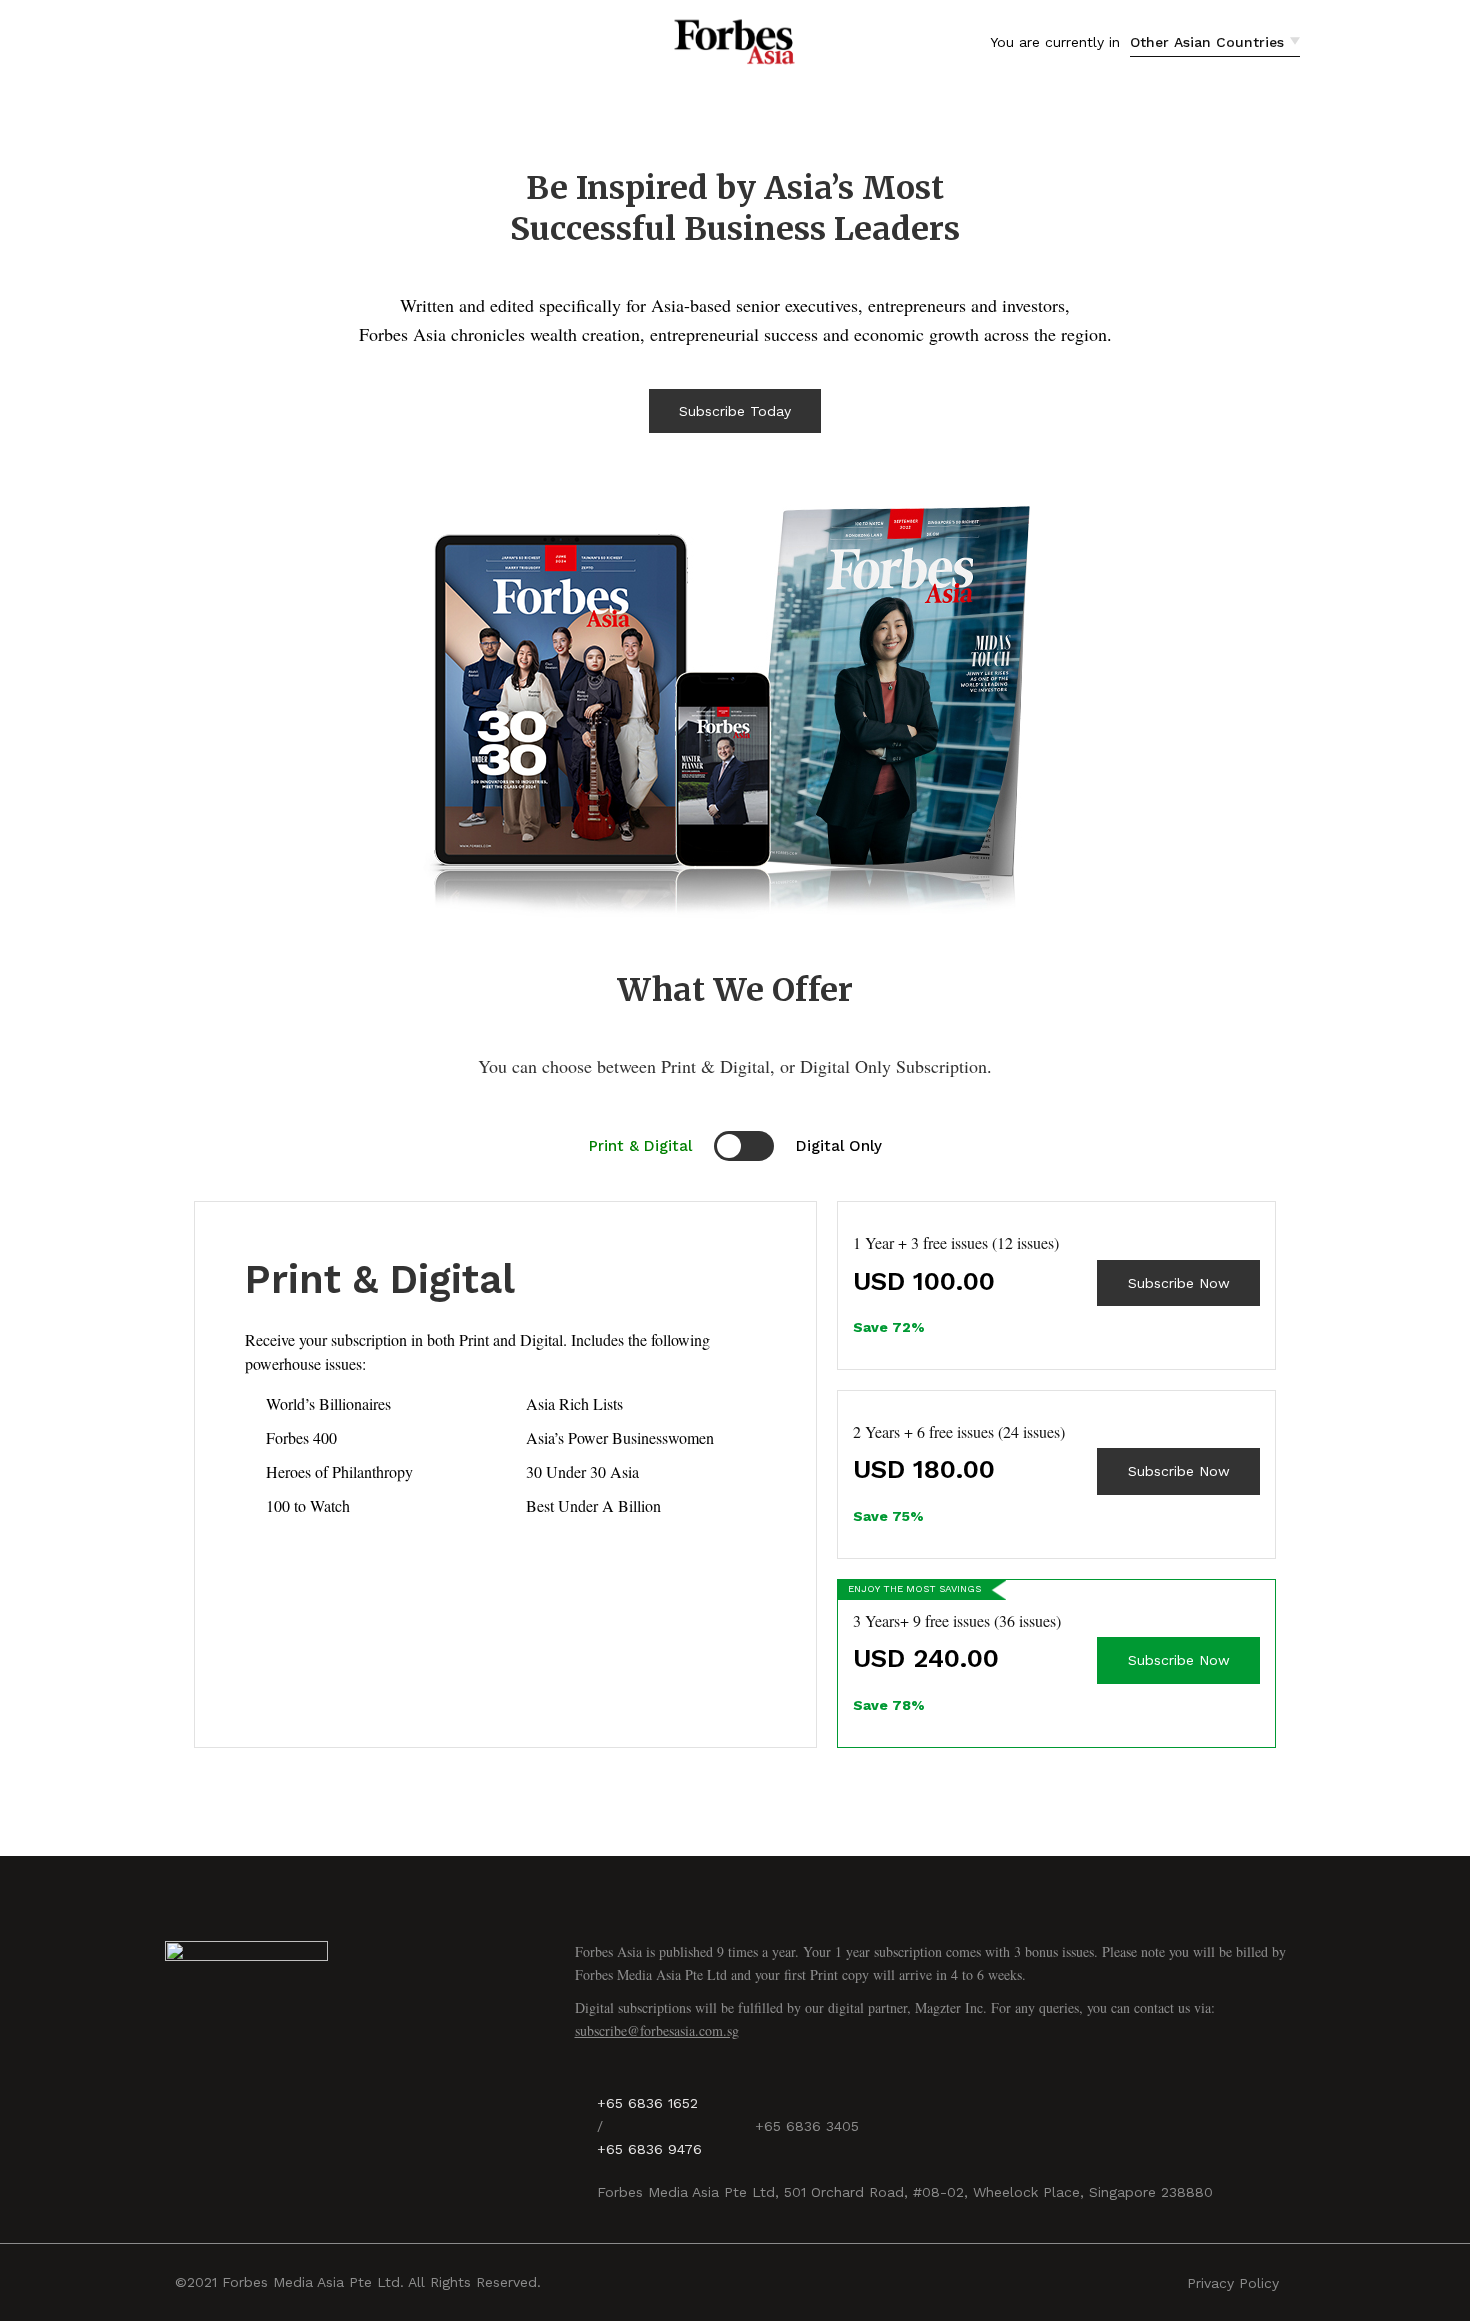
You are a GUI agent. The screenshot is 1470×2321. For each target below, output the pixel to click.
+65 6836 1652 (647, 2103)
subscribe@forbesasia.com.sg (657, 2030)
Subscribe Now (1179, 1283)
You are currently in (1055, 42)
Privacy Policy (1233, 2283)
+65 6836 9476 (649, 2149)
